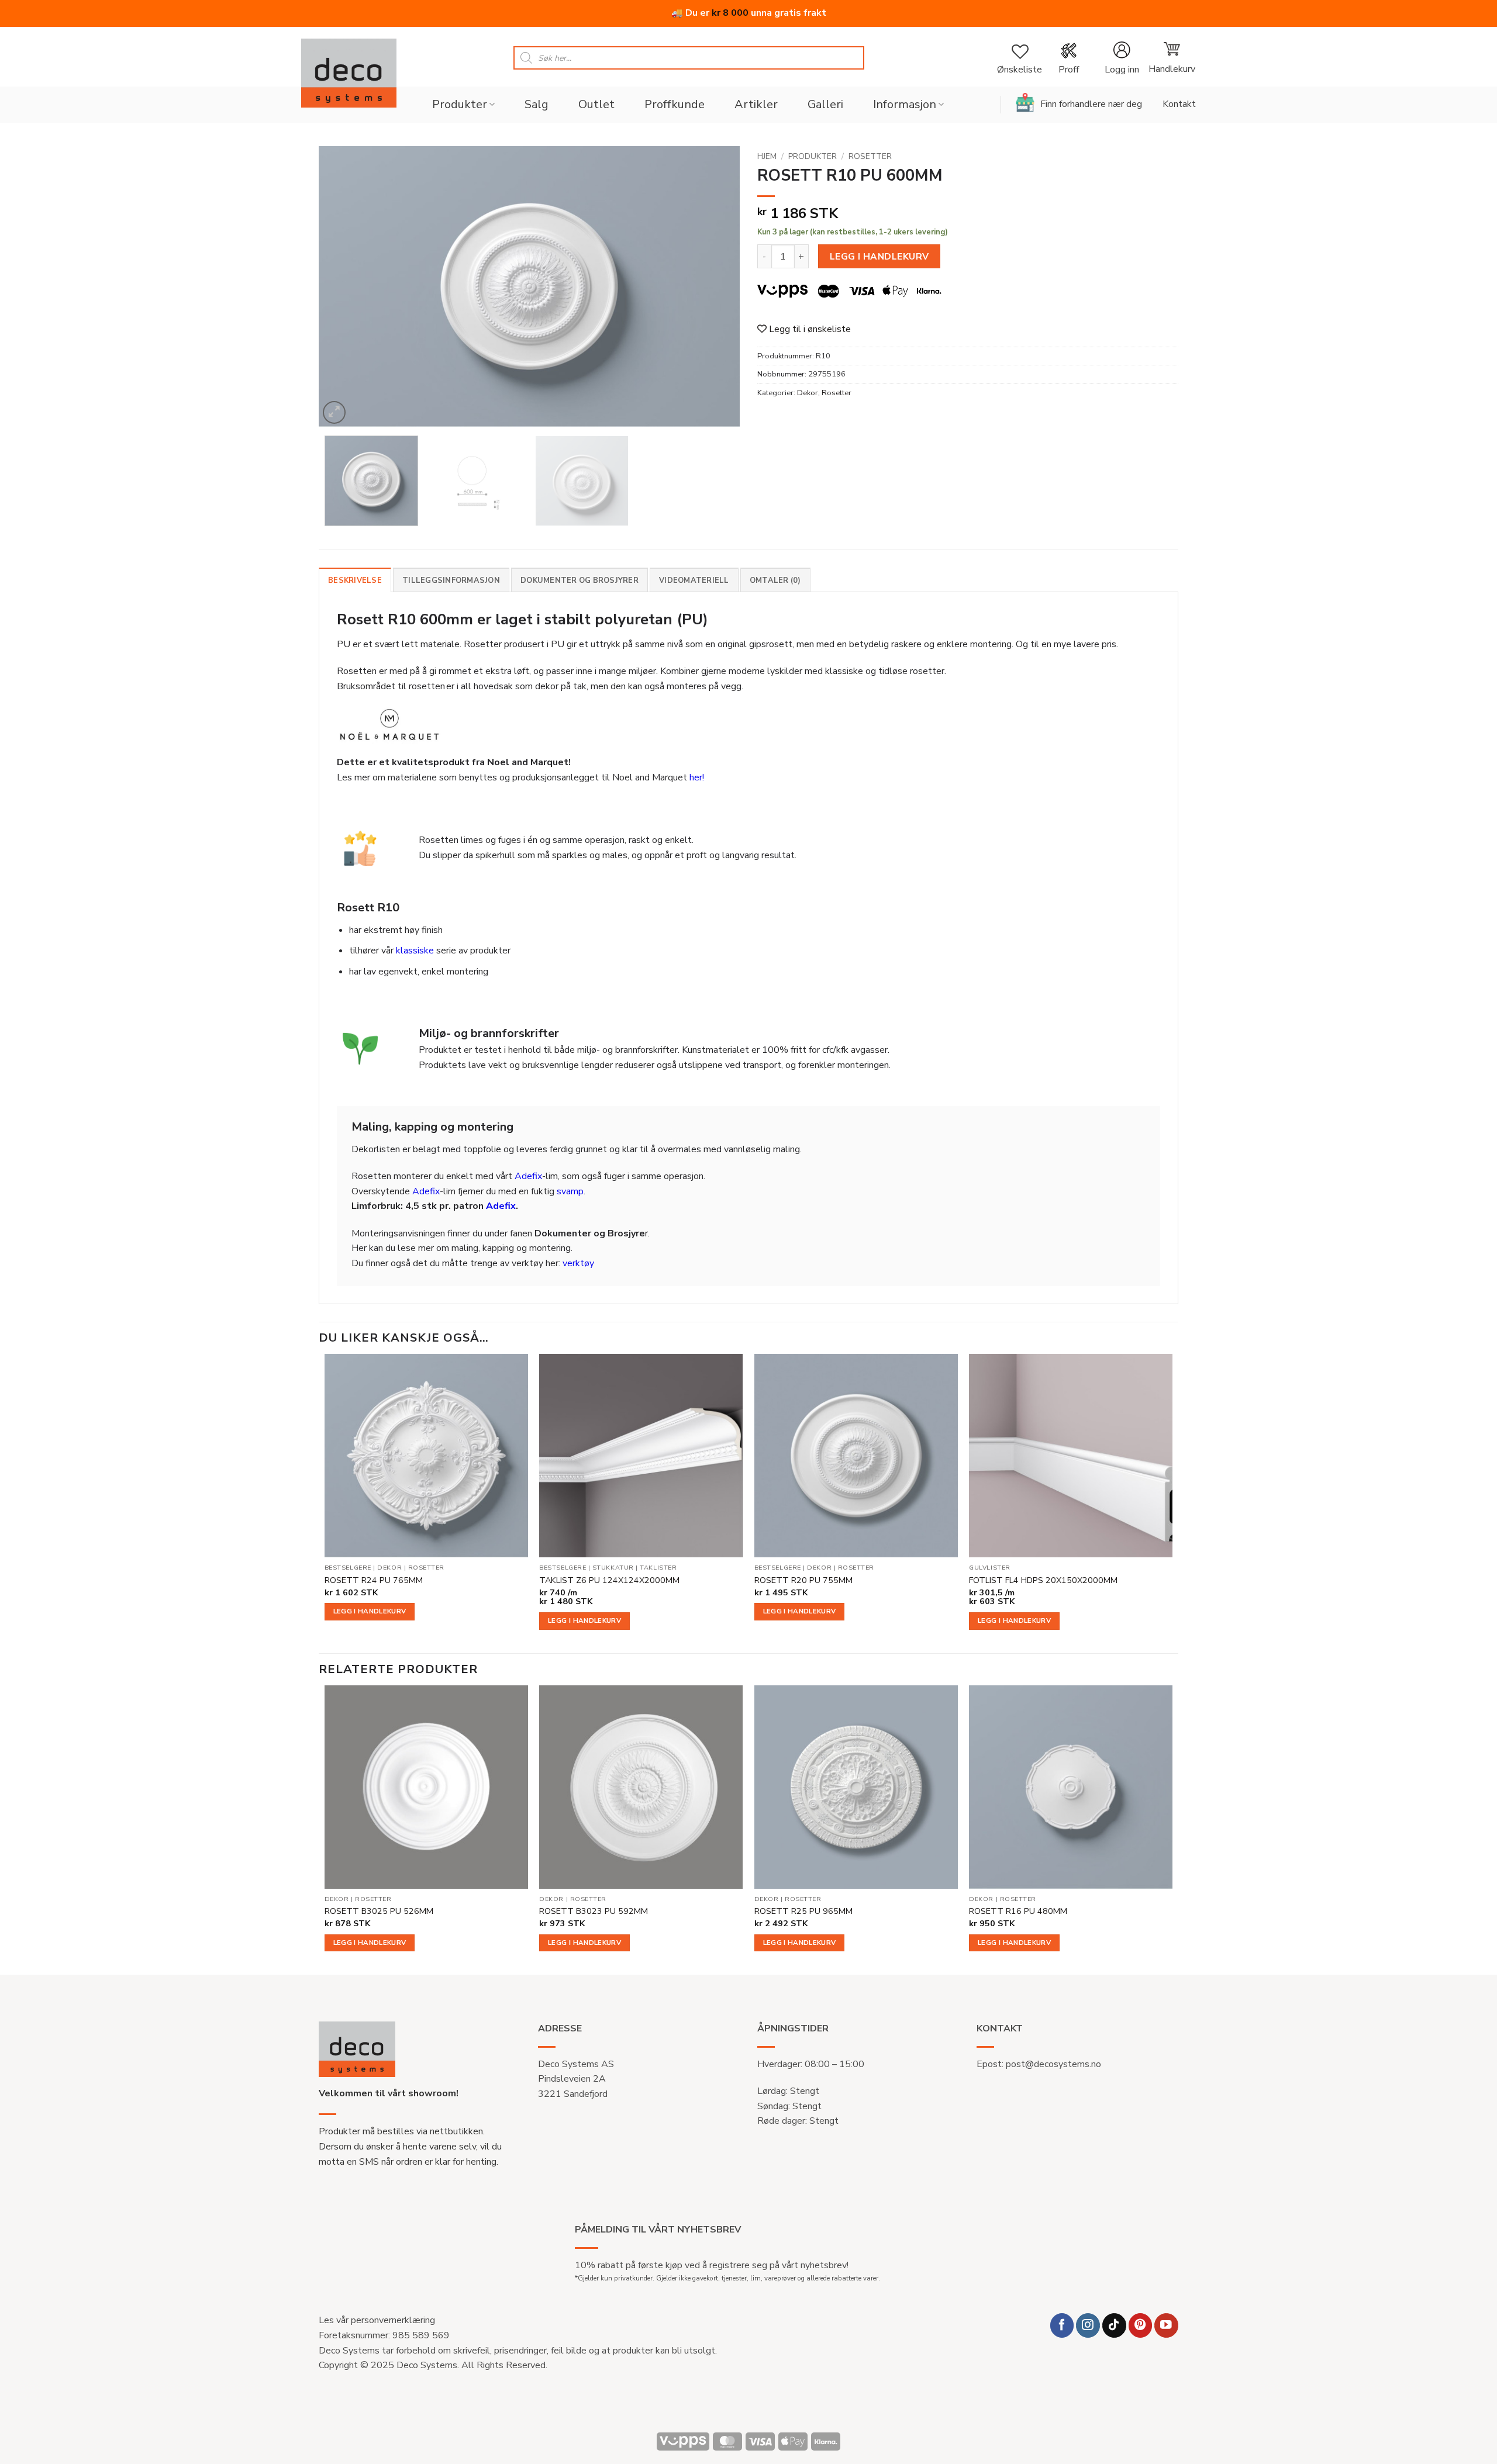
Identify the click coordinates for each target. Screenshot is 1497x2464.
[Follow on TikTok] (1114, 2325)
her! (697, 777)
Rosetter (870, 156)
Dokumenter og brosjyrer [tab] (580, 580)
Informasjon (905, 104)
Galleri (825, 104)
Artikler (756, 104)
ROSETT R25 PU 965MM (803, 1911)
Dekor (808, 393)
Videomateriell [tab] (694, 580)
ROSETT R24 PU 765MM (374, 1580)
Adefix (528, 1176)
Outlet (596, 104)
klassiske (415, 951)
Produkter (460, 104)
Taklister (658, 1568)
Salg (537, 104)
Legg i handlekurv (879, 256)
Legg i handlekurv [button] (370, 1611)
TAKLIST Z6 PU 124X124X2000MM (609, 1580)
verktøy (578, 1263)
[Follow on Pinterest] (1141, 2325)
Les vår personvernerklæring (377, 2320)
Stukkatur (613, 1568)
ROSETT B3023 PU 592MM (594, 1911)
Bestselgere (348, 1568)
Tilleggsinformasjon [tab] (451, 580)
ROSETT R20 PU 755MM (803, 1580)
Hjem (767, 156)
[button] (1122, 58)
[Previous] (342, 286)
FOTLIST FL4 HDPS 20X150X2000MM (1043, 1580)
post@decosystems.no (1053, 2064)
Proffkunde (675, 104)
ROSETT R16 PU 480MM (1018, 1911)
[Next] (716, 286)
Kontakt (1179, 104)
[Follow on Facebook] (1062, 2325)
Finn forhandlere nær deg (1091, 104)
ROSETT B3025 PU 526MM (379, 1911)
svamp (570, 1191)
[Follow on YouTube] (1166, 2325)
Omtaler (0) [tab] (775, 580)
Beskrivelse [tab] (355, 580)
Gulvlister (989, 1568)
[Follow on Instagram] (1088, 2325)
